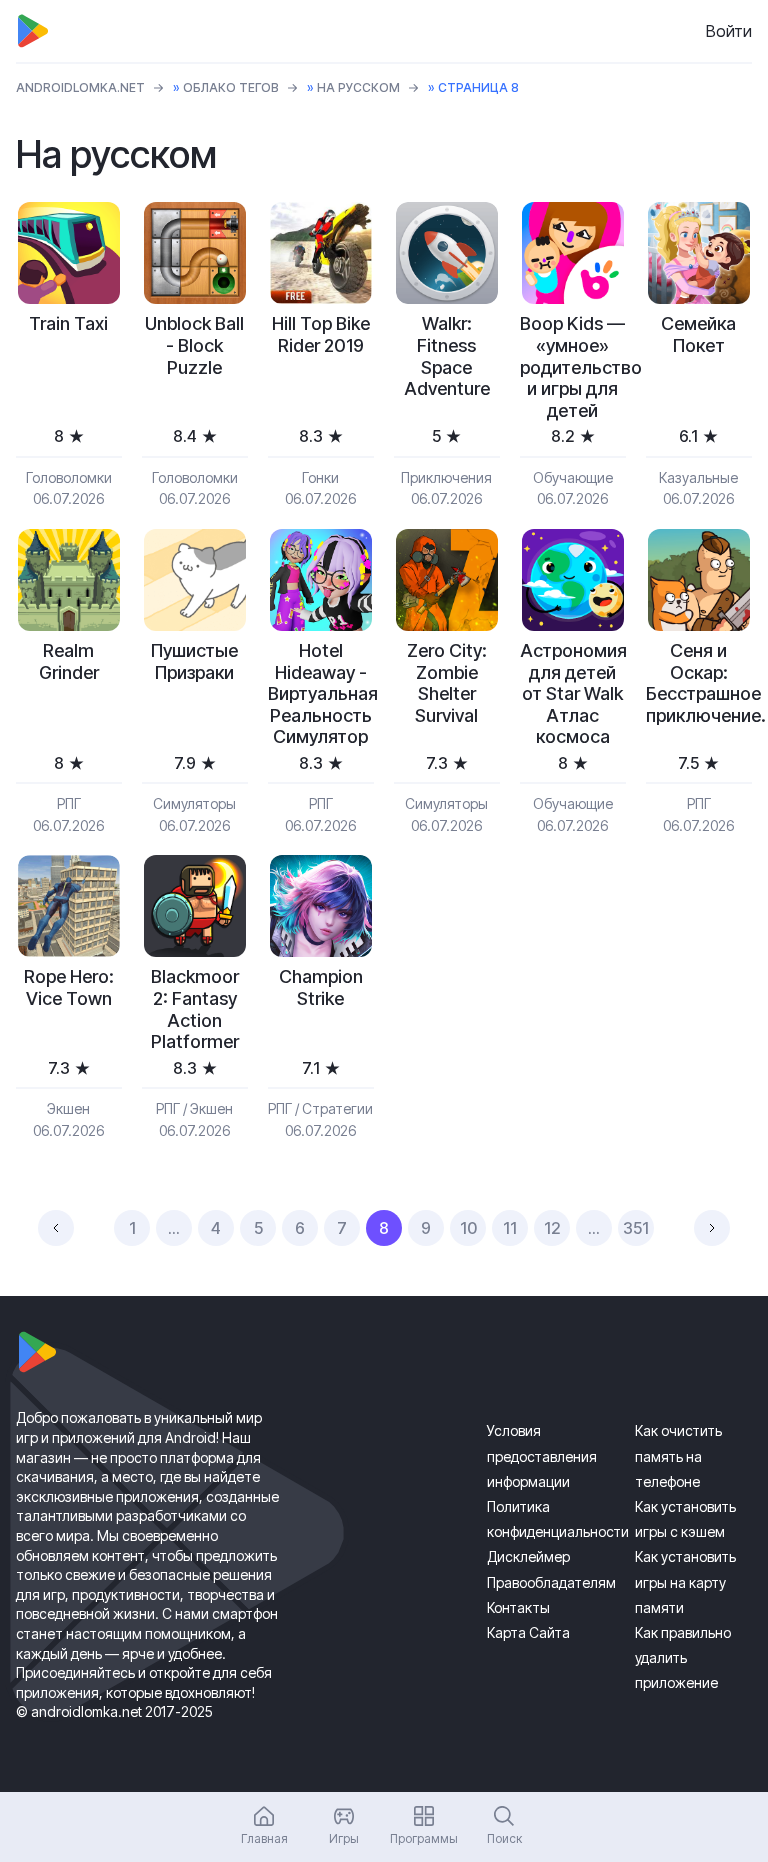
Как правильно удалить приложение (683, 1657)
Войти (729, 31)
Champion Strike (321, 987)
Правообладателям (551, 1582)
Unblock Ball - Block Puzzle (194, 345)
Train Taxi (68, 323)
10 (468, 1228)
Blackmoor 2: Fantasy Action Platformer (195, 1009)
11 (510, 1228)
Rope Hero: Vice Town (69, 987)
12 (552, 1228)
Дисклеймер (528, 1556)
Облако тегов (231, 87)
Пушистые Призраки (194, 661)
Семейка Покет (698, 334)
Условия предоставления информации (542, 1455)
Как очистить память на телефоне (678, 1455)
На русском (358, 87)
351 (636, 1228)
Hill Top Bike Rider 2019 (321, 334)
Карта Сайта (528, 1632)
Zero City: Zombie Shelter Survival (447, 683)
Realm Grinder (69, 661)
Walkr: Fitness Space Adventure (447, 356)
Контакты (518, 1607)
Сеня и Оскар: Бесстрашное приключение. (699, 683)
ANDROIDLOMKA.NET (80, 87)
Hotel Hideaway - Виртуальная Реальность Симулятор (321, 693)
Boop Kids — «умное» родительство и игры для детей (573, 366)
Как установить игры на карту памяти (685, 1581)
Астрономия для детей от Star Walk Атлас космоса (573, 693)
